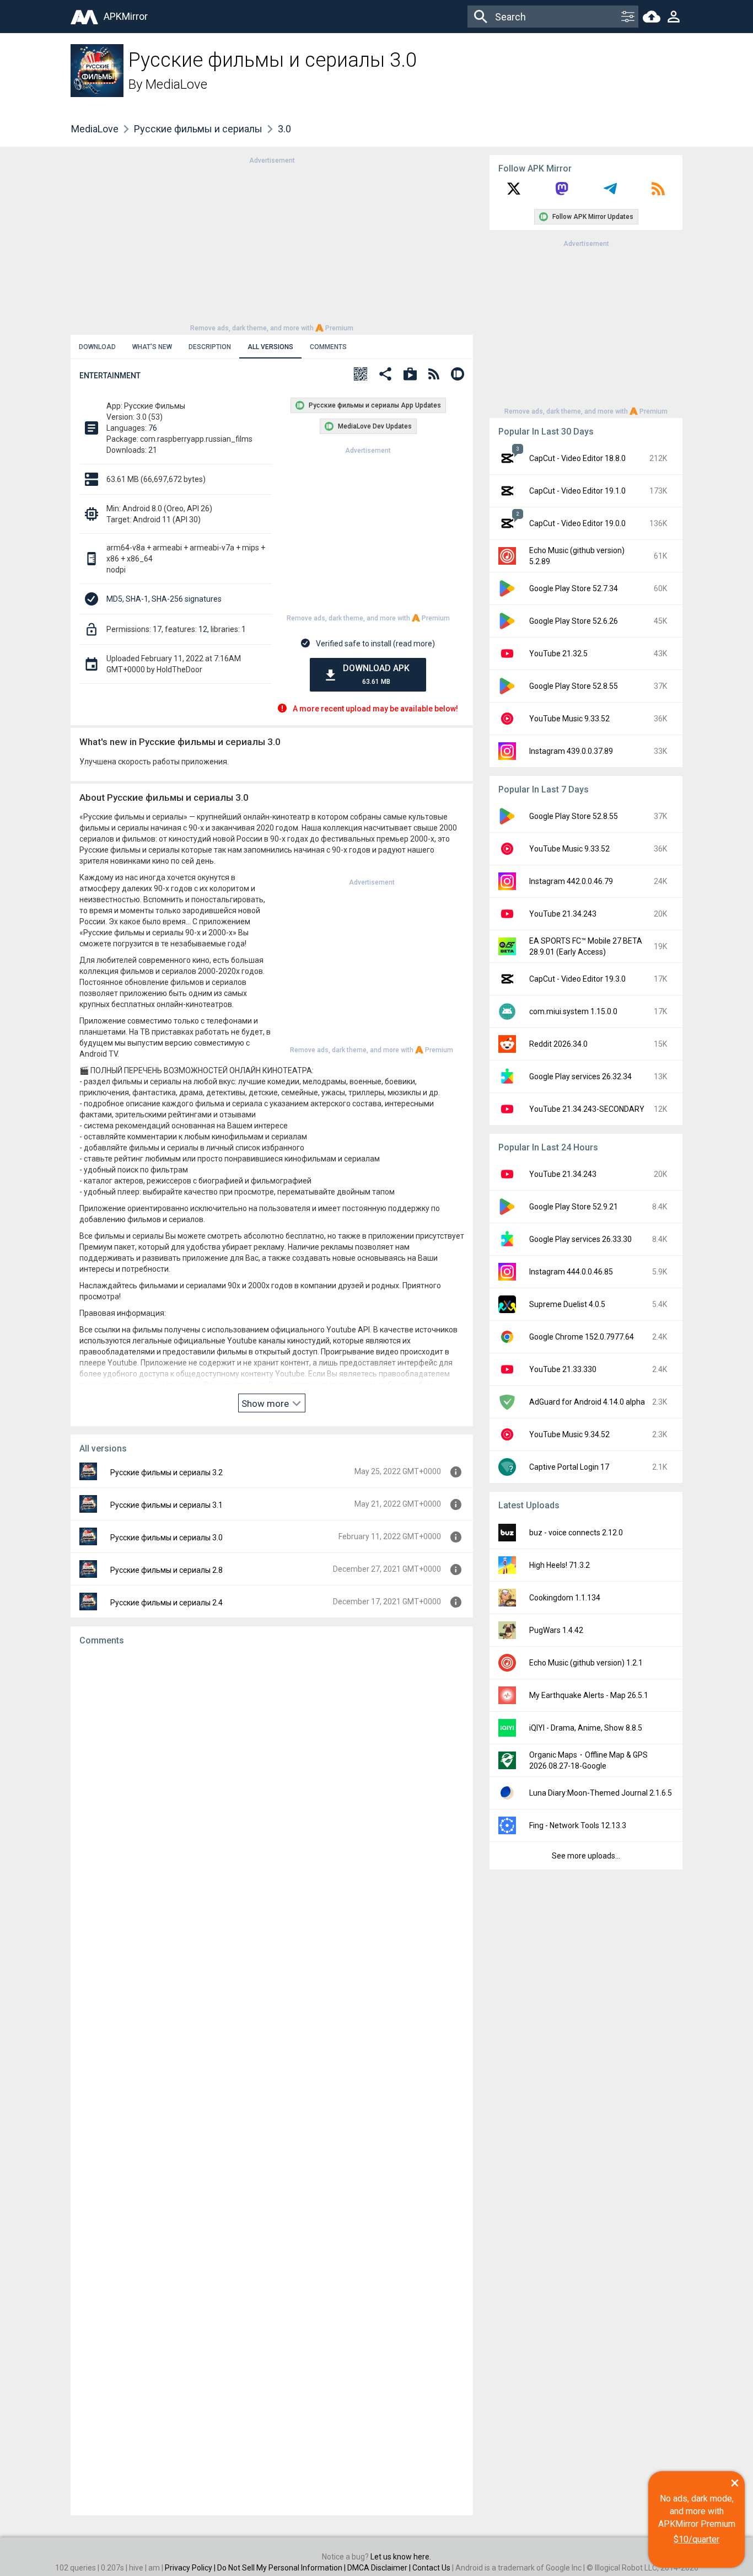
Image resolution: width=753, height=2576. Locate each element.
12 (203, 629)
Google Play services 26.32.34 (580, 1077)
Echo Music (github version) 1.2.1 (586, 1663)
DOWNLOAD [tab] (97, 347)
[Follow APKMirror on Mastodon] (562, 192)
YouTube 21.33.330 (563, 1369)
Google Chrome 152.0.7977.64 (582, 1337)
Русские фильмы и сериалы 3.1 (166, 1505)
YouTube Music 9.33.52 (569, 719)
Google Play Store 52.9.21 (574, 1207)
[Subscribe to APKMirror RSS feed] (658, 192)
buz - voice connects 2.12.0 (576, 1533)
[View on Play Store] (410, 375)
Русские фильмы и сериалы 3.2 (166, 1472)
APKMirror (126, 16)
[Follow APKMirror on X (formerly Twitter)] (514, 192)
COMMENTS (328, 347)
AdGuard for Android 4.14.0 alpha (587, 1402)
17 (157, 629)
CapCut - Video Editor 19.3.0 (577, 979)
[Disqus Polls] (272, 1794)
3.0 (284, 129)
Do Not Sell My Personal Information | (282, 2568)
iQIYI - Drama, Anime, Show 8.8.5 (586, 1728)
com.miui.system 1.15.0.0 (573, 1011)
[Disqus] (272, 2081)
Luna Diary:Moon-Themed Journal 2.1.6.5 (601, 1793)
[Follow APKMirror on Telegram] (610, 192)
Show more (266, 1404)
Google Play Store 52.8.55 (574, 686)
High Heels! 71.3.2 (560, 1565)
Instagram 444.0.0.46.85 (571, 1272)
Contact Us (431, 2568)
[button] (361, 375)
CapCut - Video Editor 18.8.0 (577, 458)
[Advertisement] (272, 243)
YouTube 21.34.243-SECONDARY (587, 1109)
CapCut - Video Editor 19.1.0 (577, 491)
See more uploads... (586, 1856)
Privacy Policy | (191, 2568)
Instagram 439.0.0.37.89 (571, 751)
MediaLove (176, 84)
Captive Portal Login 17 (569, 1467)
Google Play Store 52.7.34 (574, 588)
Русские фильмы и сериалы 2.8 (166, 1570)
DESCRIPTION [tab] (210, 347)
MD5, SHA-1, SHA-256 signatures (164, 599)
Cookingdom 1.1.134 (565, 1598)
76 (153, 428)
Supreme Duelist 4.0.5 (567, 1304)
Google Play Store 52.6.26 (574, 621)
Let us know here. (401, 2557)
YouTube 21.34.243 (563, 914)
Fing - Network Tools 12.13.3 (578, 1825)
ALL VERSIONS (270, 347)
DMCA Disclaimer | (380, 2568)
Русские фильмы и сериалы (198, 129)
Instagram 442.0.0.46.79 (571, 881)
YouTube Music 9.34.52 (569, 1434)
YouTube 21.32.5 (558, 654)
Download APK (376, 674)
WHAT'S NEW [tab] (152, 347)
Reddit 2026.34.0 (558, 1044)
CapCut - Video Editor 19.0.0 (577, 523)
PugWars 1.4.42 (556, 1630)
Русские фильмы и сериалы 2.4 (166, 1603)
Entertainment (110, 376)
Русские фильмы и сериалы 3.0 (166, 1538)
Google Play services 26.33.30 (580, 1239)
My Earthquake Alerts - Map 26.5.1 (589, 1695)
